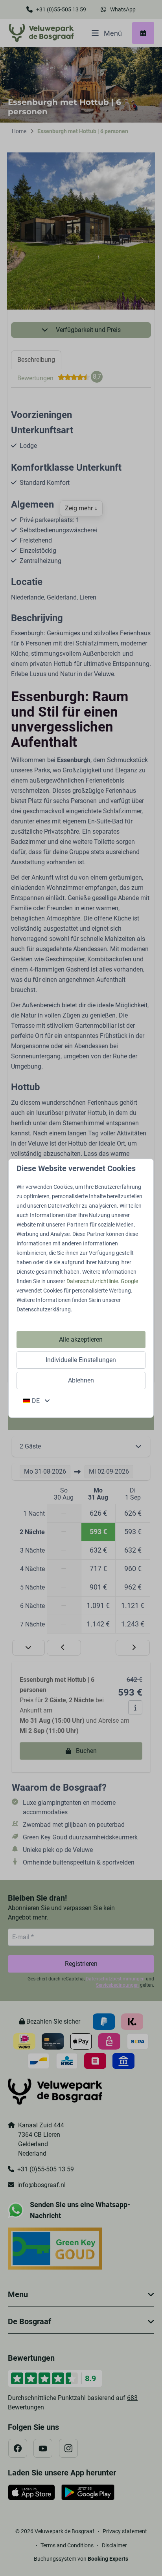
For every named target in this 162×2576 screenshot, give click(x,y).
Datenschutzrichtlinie (92, 1281)
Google (129, 1281)
